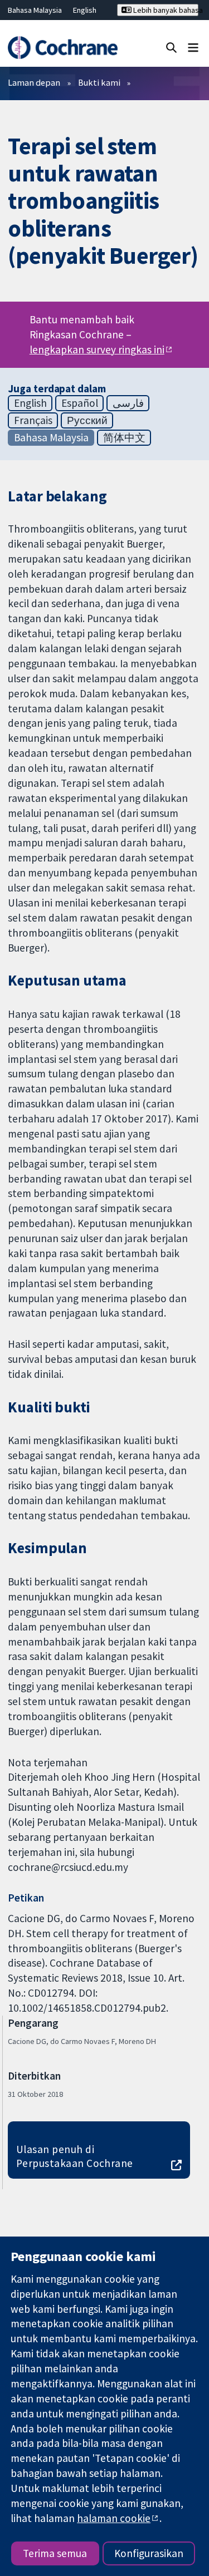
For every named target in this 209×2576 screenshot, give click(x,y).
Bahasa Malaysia (35, 10)
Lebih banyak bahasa (165, 10)
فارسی (128, 403)
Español (80, 403)
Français (33, 420)
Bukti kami (99, 82)
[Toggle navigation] (193, 47)
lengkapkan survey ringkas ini (97, 349)
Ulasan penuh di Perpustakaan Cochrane (75, 2156)
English (85, 10)
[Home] (62, 48)
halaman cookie (114, 2518)
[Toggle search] (171, 47)
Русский (87, 420)
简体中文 (124, 437)
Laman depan (34, 82)
